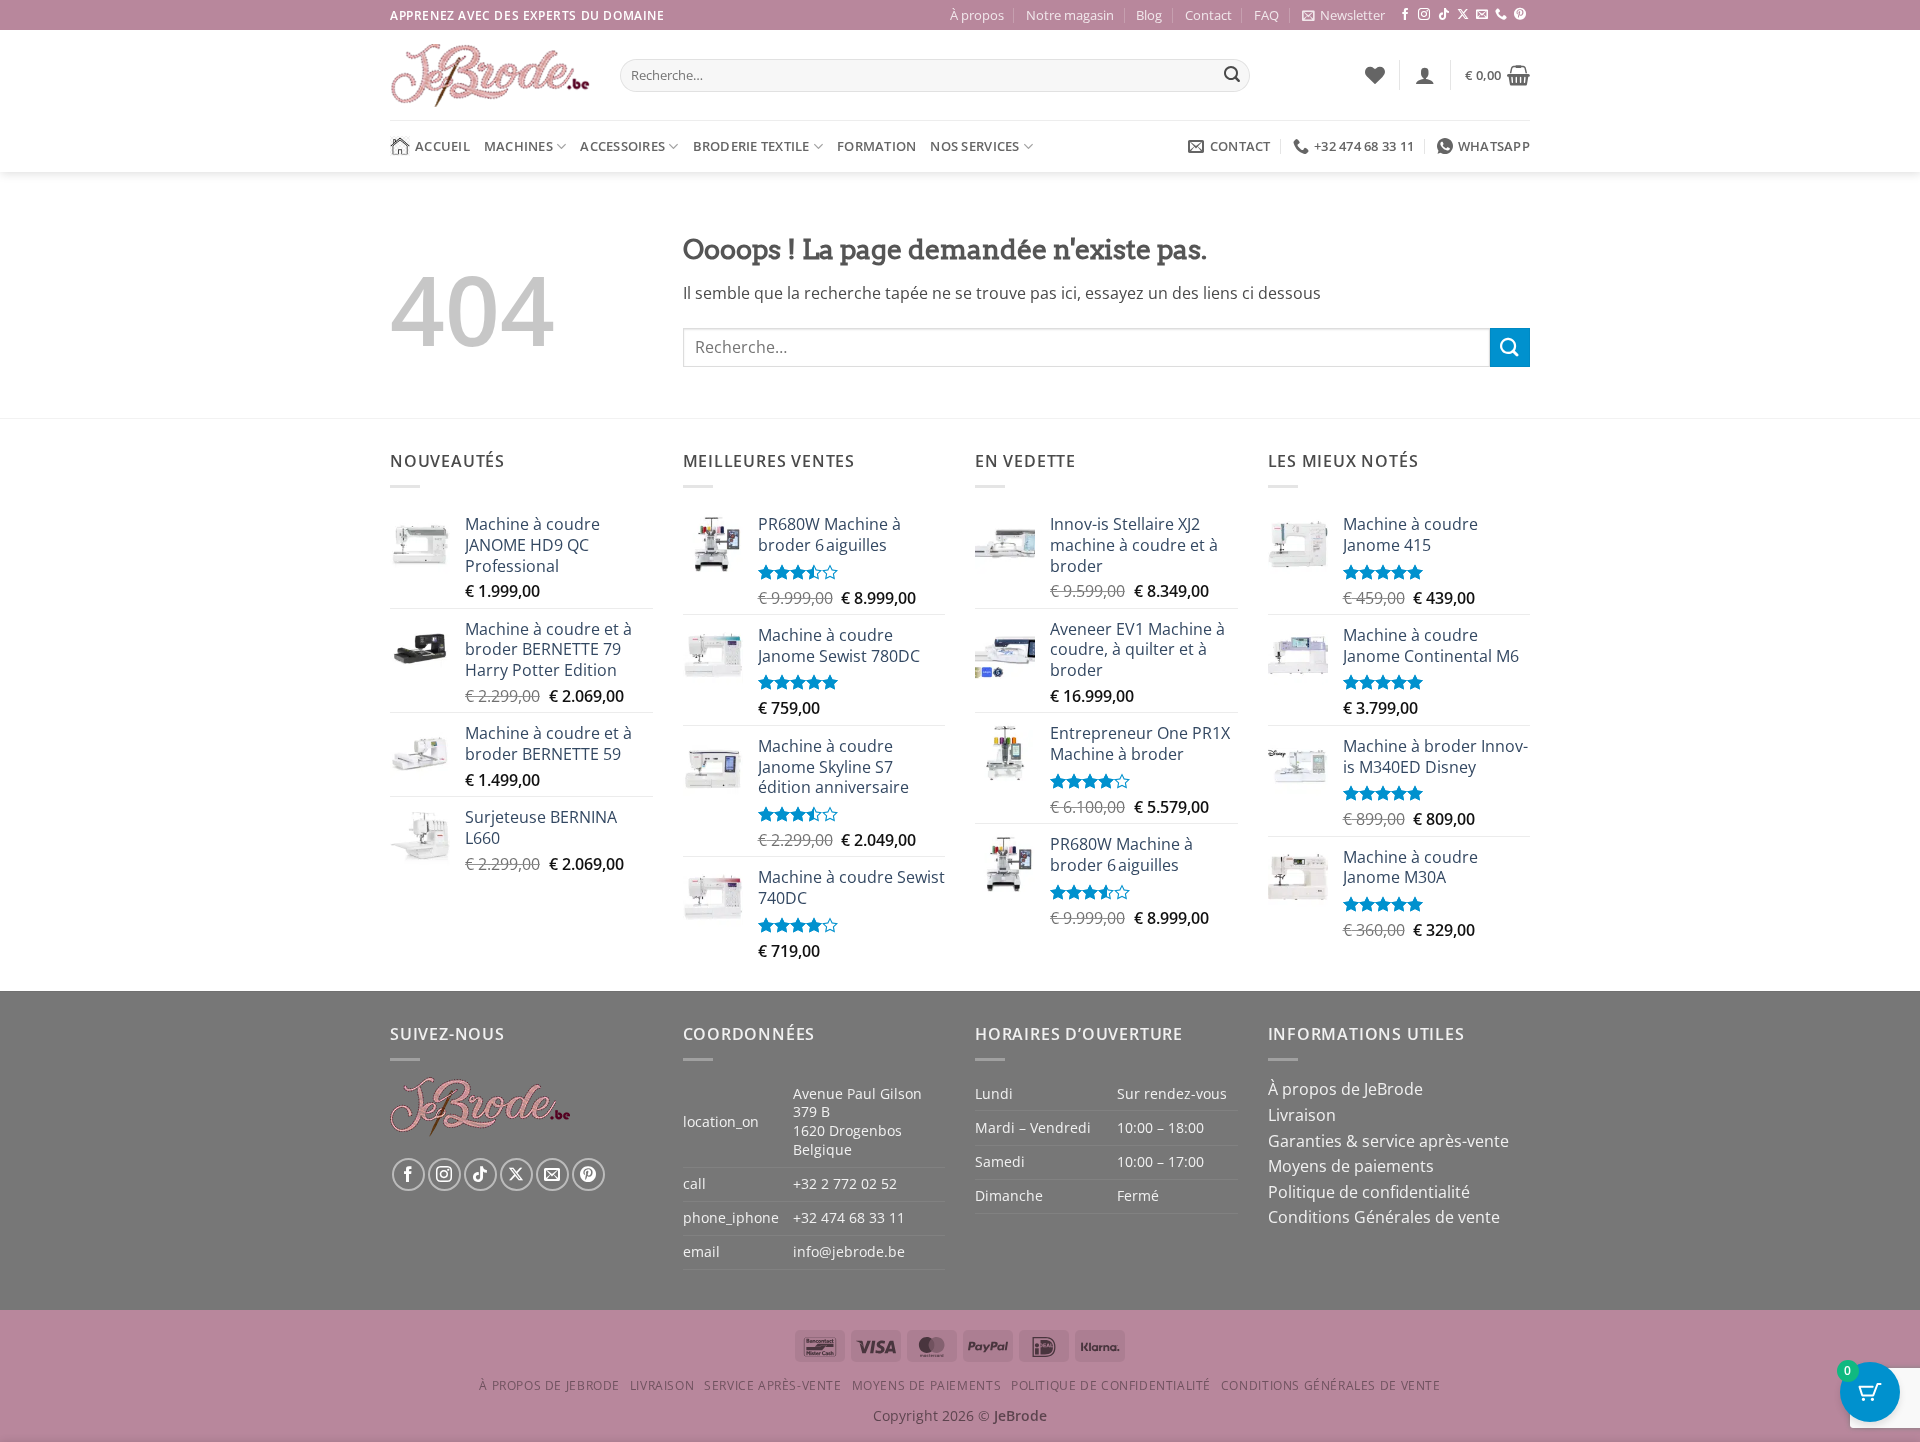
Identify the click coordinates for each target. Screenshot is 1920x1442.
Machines (518, 146)
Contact (1208, 15)
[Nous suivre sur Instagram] (1424, 15)
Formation (876, 146)
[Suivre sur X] (1463, 15)
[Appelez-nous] (1501, 15)
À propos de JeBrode (1345, 1089)
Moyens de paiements (1351, 1166)
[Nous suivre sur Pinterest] (1520, 15)
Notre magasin (1070, 15)
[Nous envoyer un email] (1482, 15)
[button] (1343, 15)
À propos (977, 15)
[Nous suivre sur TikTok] (1444, 15)
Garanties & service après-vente (1388, 1141)
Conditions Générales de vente (1384, 1217)
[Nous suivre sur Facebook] (1405, 15)
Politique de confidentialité (1369, 1192)
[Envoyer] (1232, 76)
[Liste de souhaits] (1375, 75)
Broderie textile (751, 146)
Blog (1149, 15)
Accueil (442, 146)
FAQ (1266, 15)
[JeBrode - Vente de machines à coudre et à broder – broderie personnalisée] (490, 75)
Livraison (1302, 1115)
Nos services (974, 146)
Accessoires (622, 146)
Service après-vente (773, 1385)
